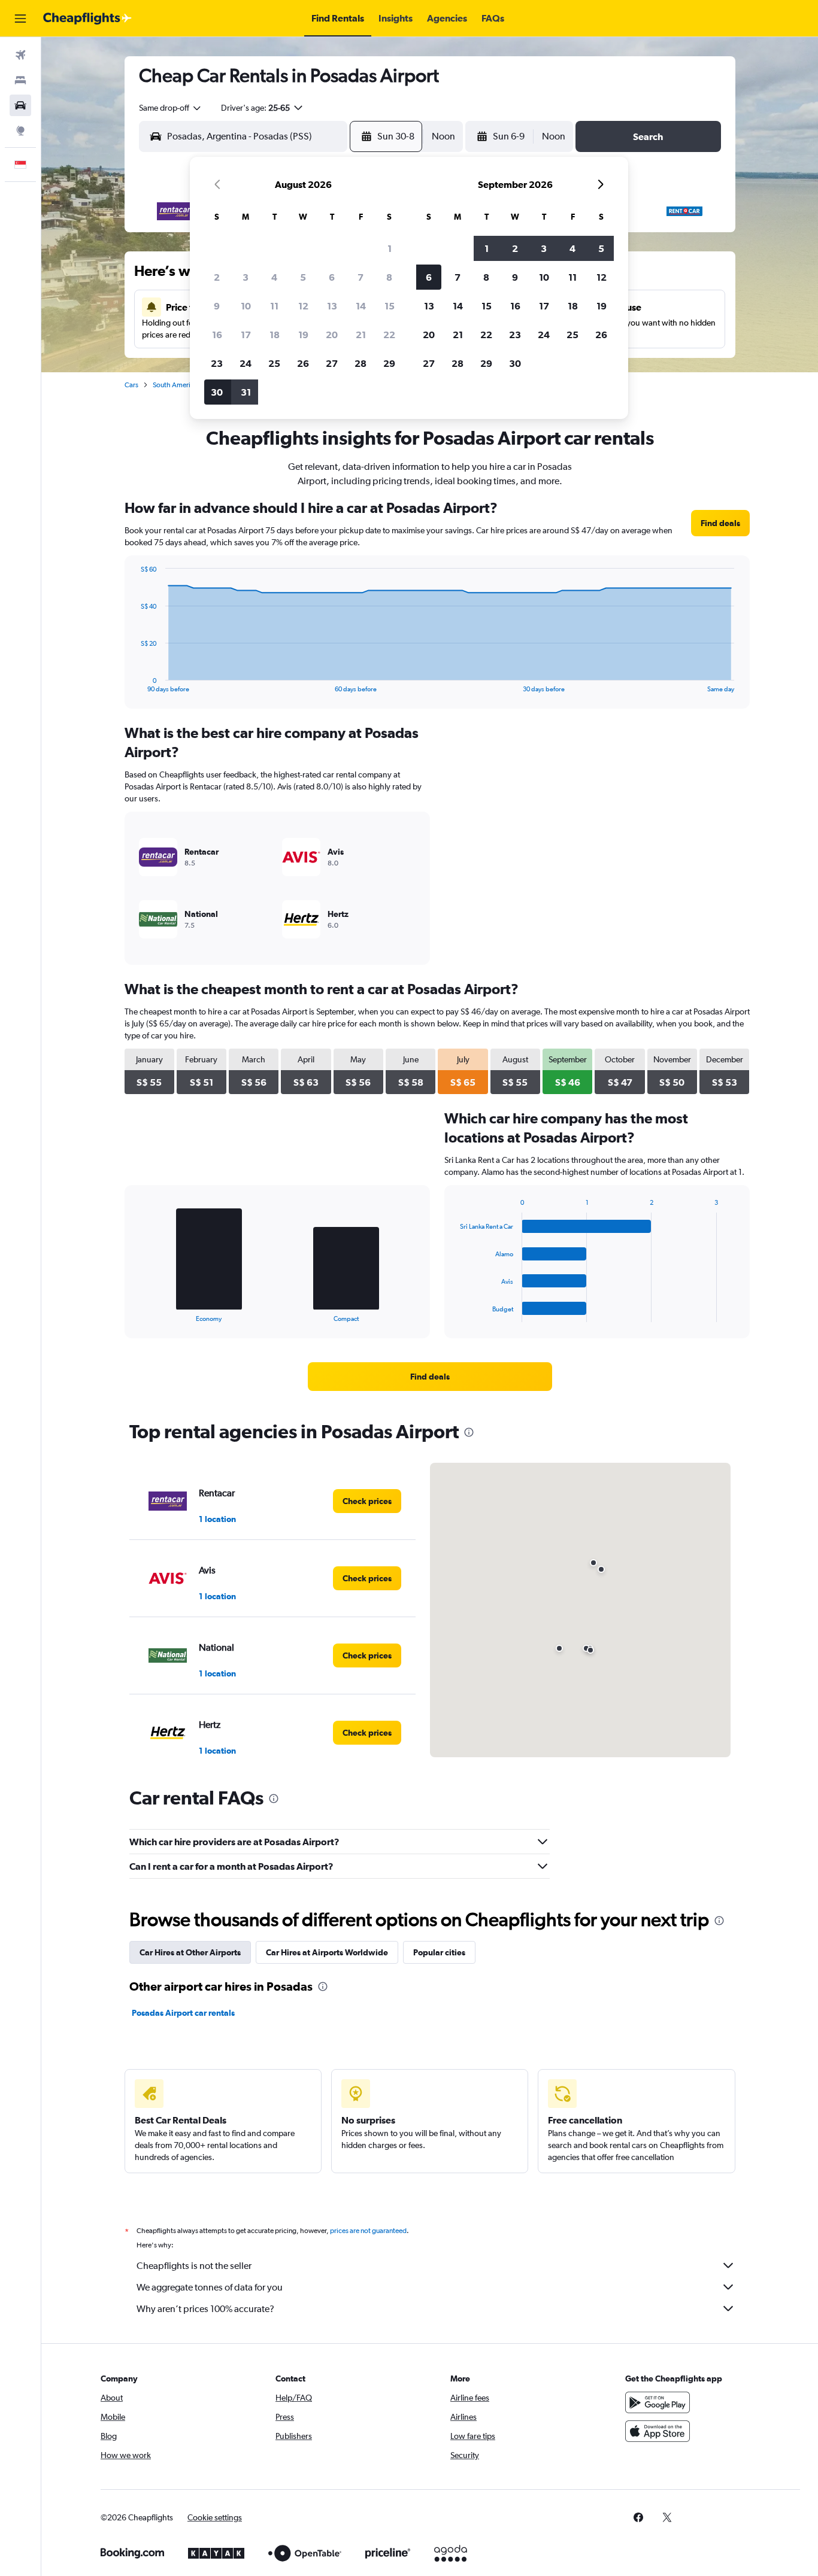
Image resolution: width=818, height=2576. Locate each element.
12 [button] (303, 306)
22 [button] (389, 335)
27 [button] (332, 363)
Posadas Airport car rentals (183, 2013)
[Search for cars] (20, 105)
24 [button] (246, 363)
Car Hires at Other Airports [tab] (190, 1952)
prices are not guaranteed (368, 2231)
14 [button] (361, 306)
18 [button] (275, 335)
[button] (20, 19)
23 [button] (217, 363)
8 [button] (389, 277)
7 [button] (360, 277)
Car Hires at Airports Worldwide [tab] (327, 1952)
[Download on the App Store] (658, 2431)
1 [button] (390, 248)
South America (175, 385)
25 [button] (274, 363)
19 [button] (303, 335)
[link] (720, 523)
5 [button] (303, 277)
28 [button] (360, 363)
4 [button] (274, 277)
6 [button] (332, 277)
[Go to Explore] (20, 130)
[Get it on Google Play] (658, 2402)
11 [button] (274, 306)
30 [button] (217, 392)
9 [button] (217, 306)
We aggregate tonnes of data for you (210, 2287)
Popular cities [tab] (439, 1952)
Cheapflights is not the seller (194, 2266)
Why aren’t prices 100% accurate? (205, 2309)
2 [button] (217, 277)
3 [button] (246, 277)
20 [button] (332, 335)
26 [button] (303, 363)
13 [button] (332, 306)
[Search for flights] (20, 55)
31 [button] (246, 392)
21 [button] (361, 335)
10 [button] (246, 306)
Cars (131, 385)
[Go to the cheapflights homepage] (87, 19)
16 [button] (217, 335)
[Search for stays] (20, 80)
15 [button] (390, 306)
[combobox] (171, 108)
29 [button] (389, 363)
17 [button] (246, 335)
